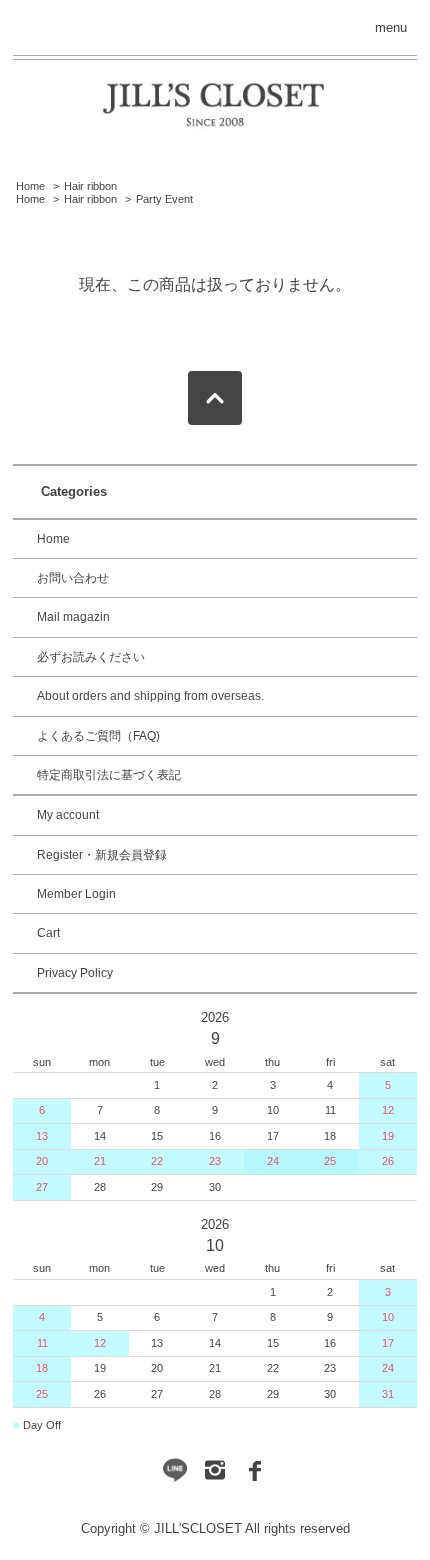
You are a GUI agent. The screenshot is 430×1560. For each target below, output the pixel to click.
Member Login (76, 894)
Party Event (164, 199)
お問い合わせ (73, 578)
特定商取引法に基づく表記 (109, 775)
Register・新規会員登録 (102, 855)
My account (68, 815)
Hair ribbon (90, 186)
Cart (48, 933)
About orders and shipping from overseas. (150, 696)
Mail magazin (73, 617)
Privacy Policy (75, 973)
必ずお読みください (91, 657)
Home (30, 186)
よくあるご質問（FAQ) (98, 736)
